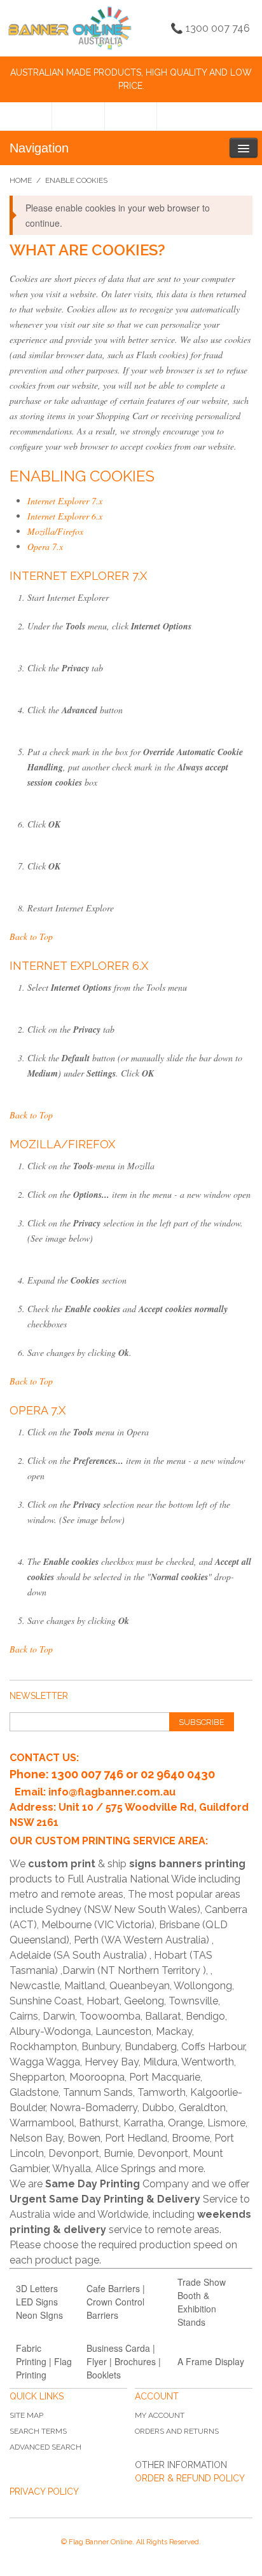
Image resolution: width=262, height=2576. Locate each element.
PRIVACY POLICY (44, 2492)
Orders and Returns (177, 2431)
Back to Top (31, 936)
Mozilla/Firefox (55, 531)
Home (21, 180)
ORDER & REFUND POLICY (190, 2478)
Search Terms (38, 2431)
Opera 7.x (45, 547)
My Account (160, 2415)
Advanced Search (45, 2447)
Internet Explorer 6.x (65, 516)
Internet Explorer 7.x (65, 501)
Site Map (26, 2415)
